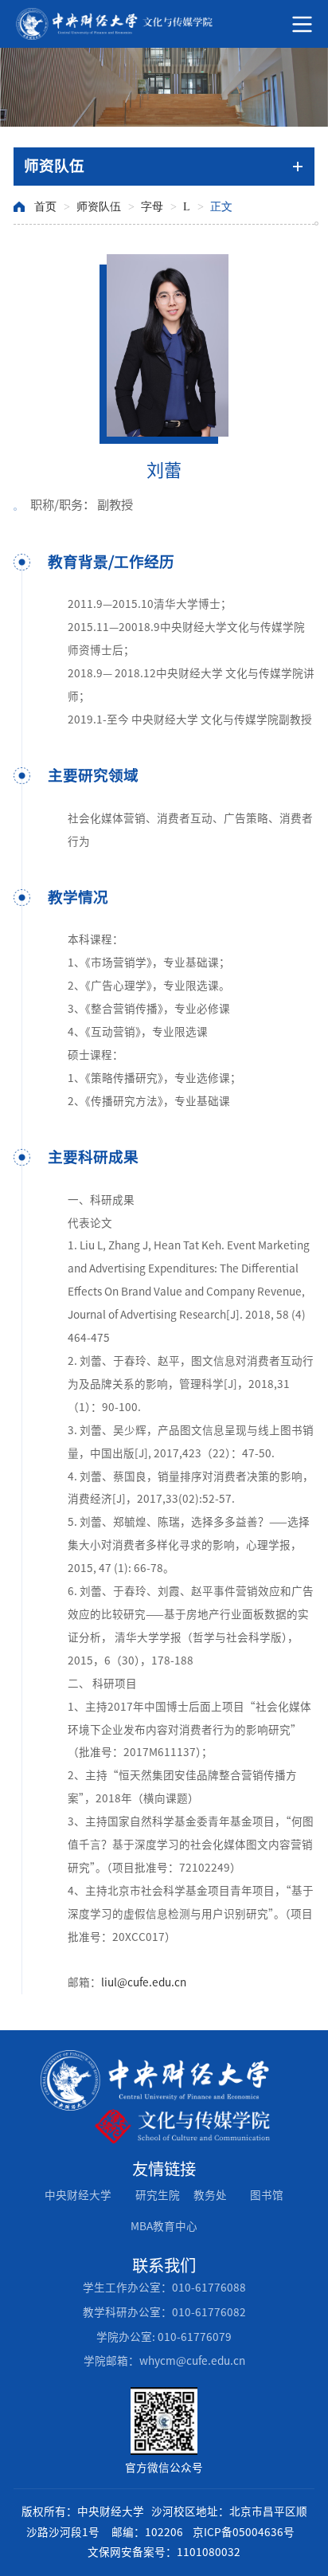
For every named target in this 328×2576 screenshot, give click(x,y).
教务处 (210, 2195)
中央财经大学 (78, 2195)
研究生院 (158, 2195)
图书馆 (267, 2195)
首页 (45, 207)
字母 (152, 207)
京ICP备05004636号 (244, 2532)
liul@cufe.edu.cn (144, 1982)
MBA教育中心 (164, 2226)
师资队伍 (99, 207)
